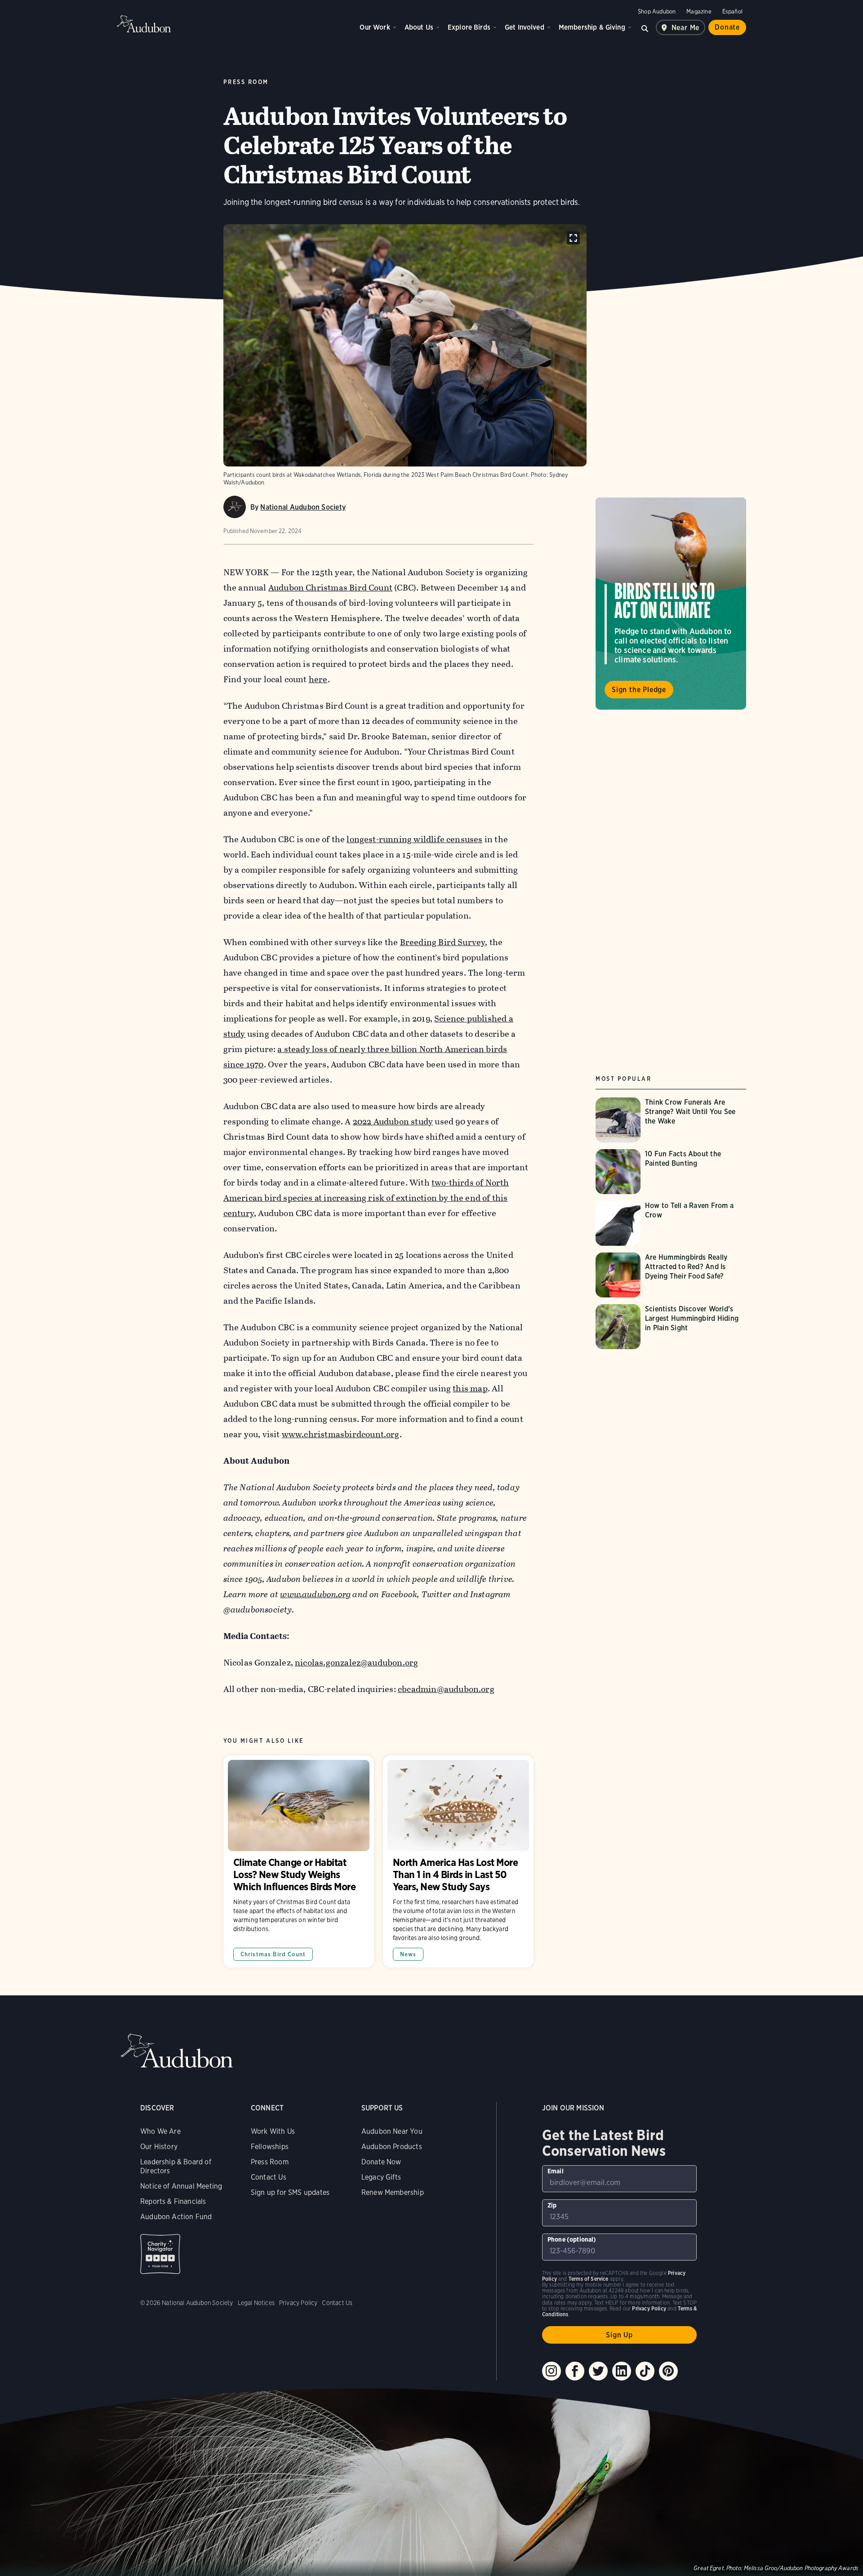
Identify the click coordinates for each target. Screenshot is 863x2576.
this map (470, 1388)
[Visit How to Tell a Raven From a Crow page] (671, 1223)
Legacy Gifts (381, 2177)
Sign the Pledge (639, 690)
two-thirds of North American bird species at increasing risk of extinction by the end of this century (366, 1198)
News (408, 1954)
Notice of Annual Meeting (181, 2186)
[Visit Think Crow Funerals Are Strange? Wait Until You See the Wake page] (671, 1120)
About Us (419, 27)
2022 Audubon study (393, 1121)
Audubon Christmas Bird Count (330, 588)
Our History (159, 2147)
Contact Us (269, 2177)
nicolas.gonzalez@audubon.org (356, 1663)
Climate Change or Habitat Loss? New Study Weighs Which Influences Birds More (299, 1861)
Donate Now (381, 2162)
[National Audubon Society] (235, 507)
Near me (686, 28)
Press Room (270, 2162)
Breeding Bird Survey (443, 942)
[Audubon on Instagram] (552, 2371)
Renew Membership (393, 2192)
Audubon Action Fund (176, 2217)
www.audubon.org (315, 1594)
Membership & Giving (592, 27)
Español (732, 11)
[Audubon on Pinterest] (668, 2371)
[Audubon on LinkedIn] (622, 2371)
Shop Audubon (657, 11)
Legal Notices (256, 2303)
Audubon (144, 24)
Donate (727, 27)
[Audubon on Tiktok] (645, 2371)
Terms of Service (589, 2279)
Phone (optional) (572, 2239)
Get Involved (525, 27)
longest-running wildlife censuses (414, 839)
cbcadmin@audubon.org (446, 1689)
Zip (552, 2205)
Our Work (375, 27)
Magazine (699, 11)
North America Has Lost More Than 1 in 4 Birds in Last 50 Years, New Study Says (458, 1861)
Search (645, 27)
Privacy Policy (298, 2303)
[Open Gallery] (573, 238)
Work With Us (273, 2131)
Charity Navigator (160, 2254)
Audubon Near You (392, 2131)
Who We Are (160, 2131)
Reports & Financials (173, 2201)
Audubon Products (392, 2147)
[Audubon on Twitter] (598, 2371)
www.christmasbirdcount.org (341, 1434)
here (318, 679)
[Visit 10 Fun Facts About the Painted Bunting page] (671, 1172)
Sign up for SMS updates (290, 2192)
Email (556, 2171)
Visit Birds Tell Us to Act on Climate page (671, 604)
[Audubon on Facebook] (575, 2371)
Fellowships (270, 2147)
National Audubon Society (303, 507)
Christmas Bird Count (273, 1954)
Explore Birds (469, 27)
